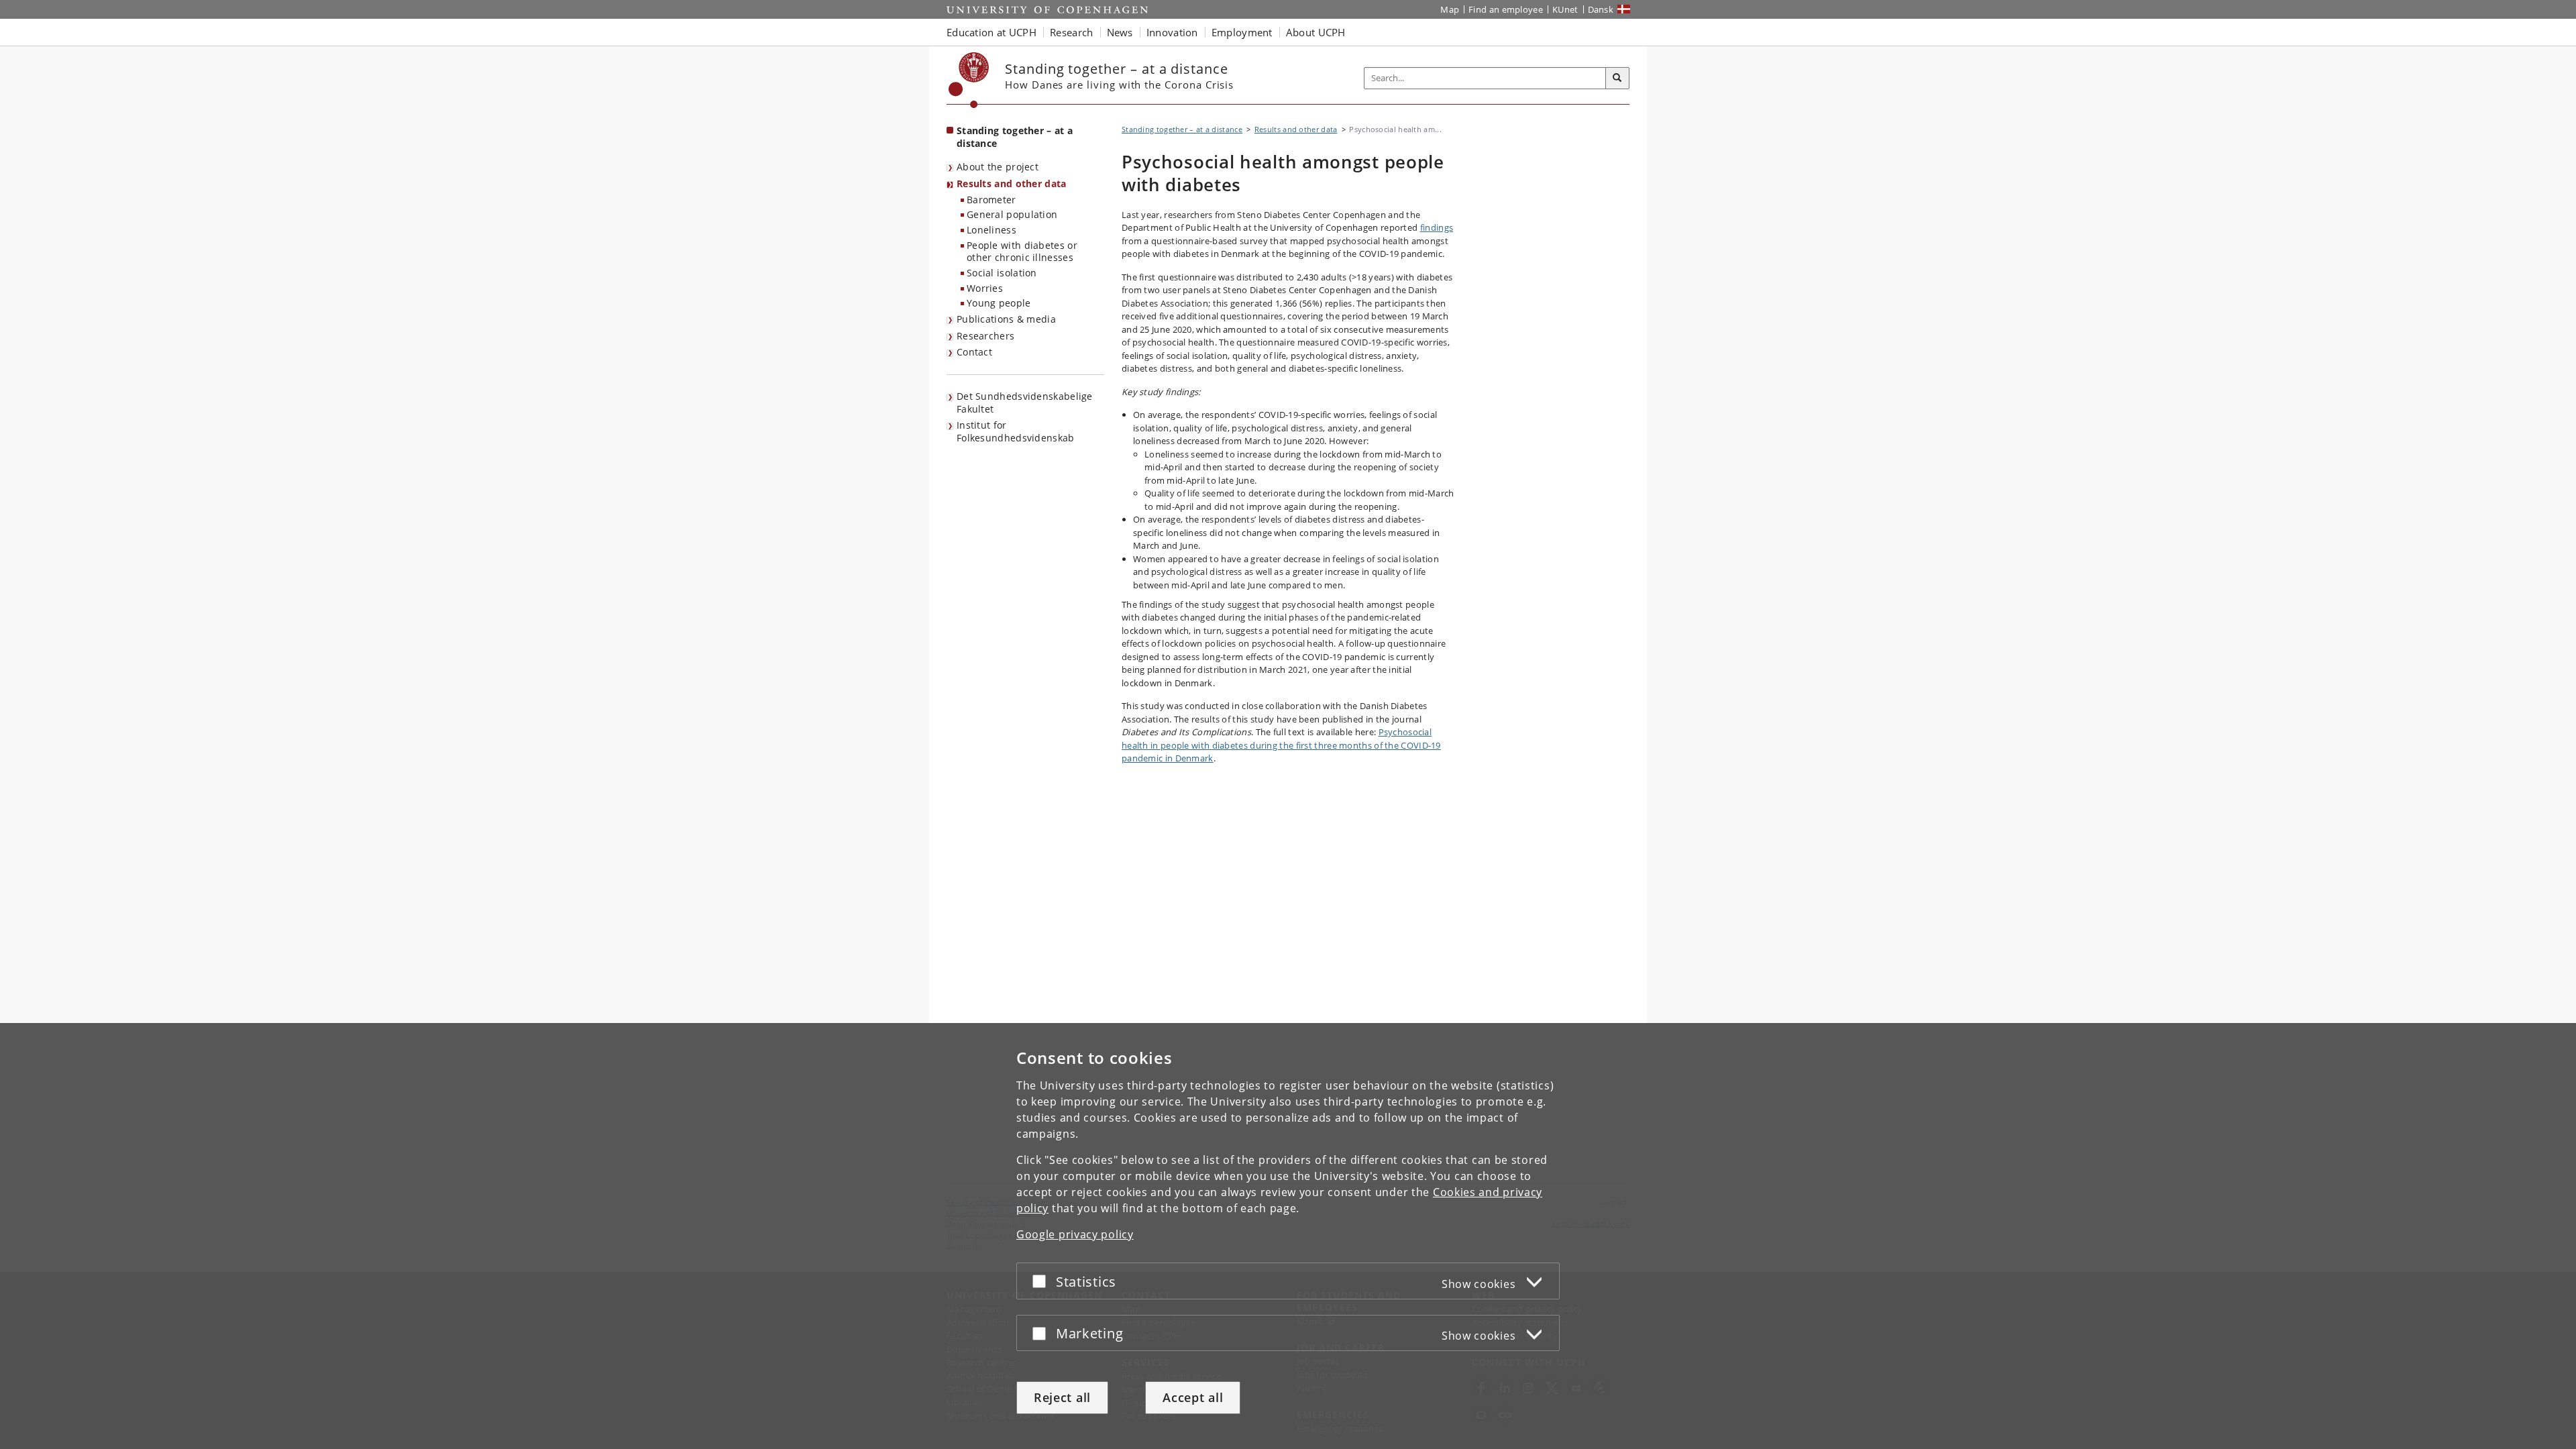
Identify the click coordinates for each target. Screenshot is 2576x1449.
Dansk (1601, 9)
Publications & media (1006, 319)
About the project (998, 167)
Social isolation (1002, 273)
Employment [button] (1242, 32)
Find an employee (1506, 9)
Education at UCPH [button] (991, 32)
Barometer (991, 200)
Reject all (1062, 1397)
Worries (985, 288)
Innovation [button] (1172, 32)
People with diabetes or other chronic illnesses (1022, 252)
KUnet (1565, 9)
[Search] (1617, 78)
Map (1450, 9)
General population (1012, 214)
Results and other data (1012, 183)
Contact (974, 352)
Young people (999, 303)
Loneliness (991, 230)
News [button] (1120, 32)
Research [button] (1071, 32)
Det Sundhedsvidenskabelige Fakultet (1025, 402)
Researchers (985, 336)
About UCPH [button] (1316, 32)
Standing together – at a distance (1015, 137)
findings (1437, 227)
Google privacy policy (1075, 1234)
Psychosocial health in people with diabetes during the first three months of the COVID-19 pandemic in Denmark (1281, 745)
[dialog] (1288, 1236)
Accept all (1193, 1397)
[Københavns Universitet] (969, 80)
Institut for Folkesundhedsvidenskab (1016, 431)
